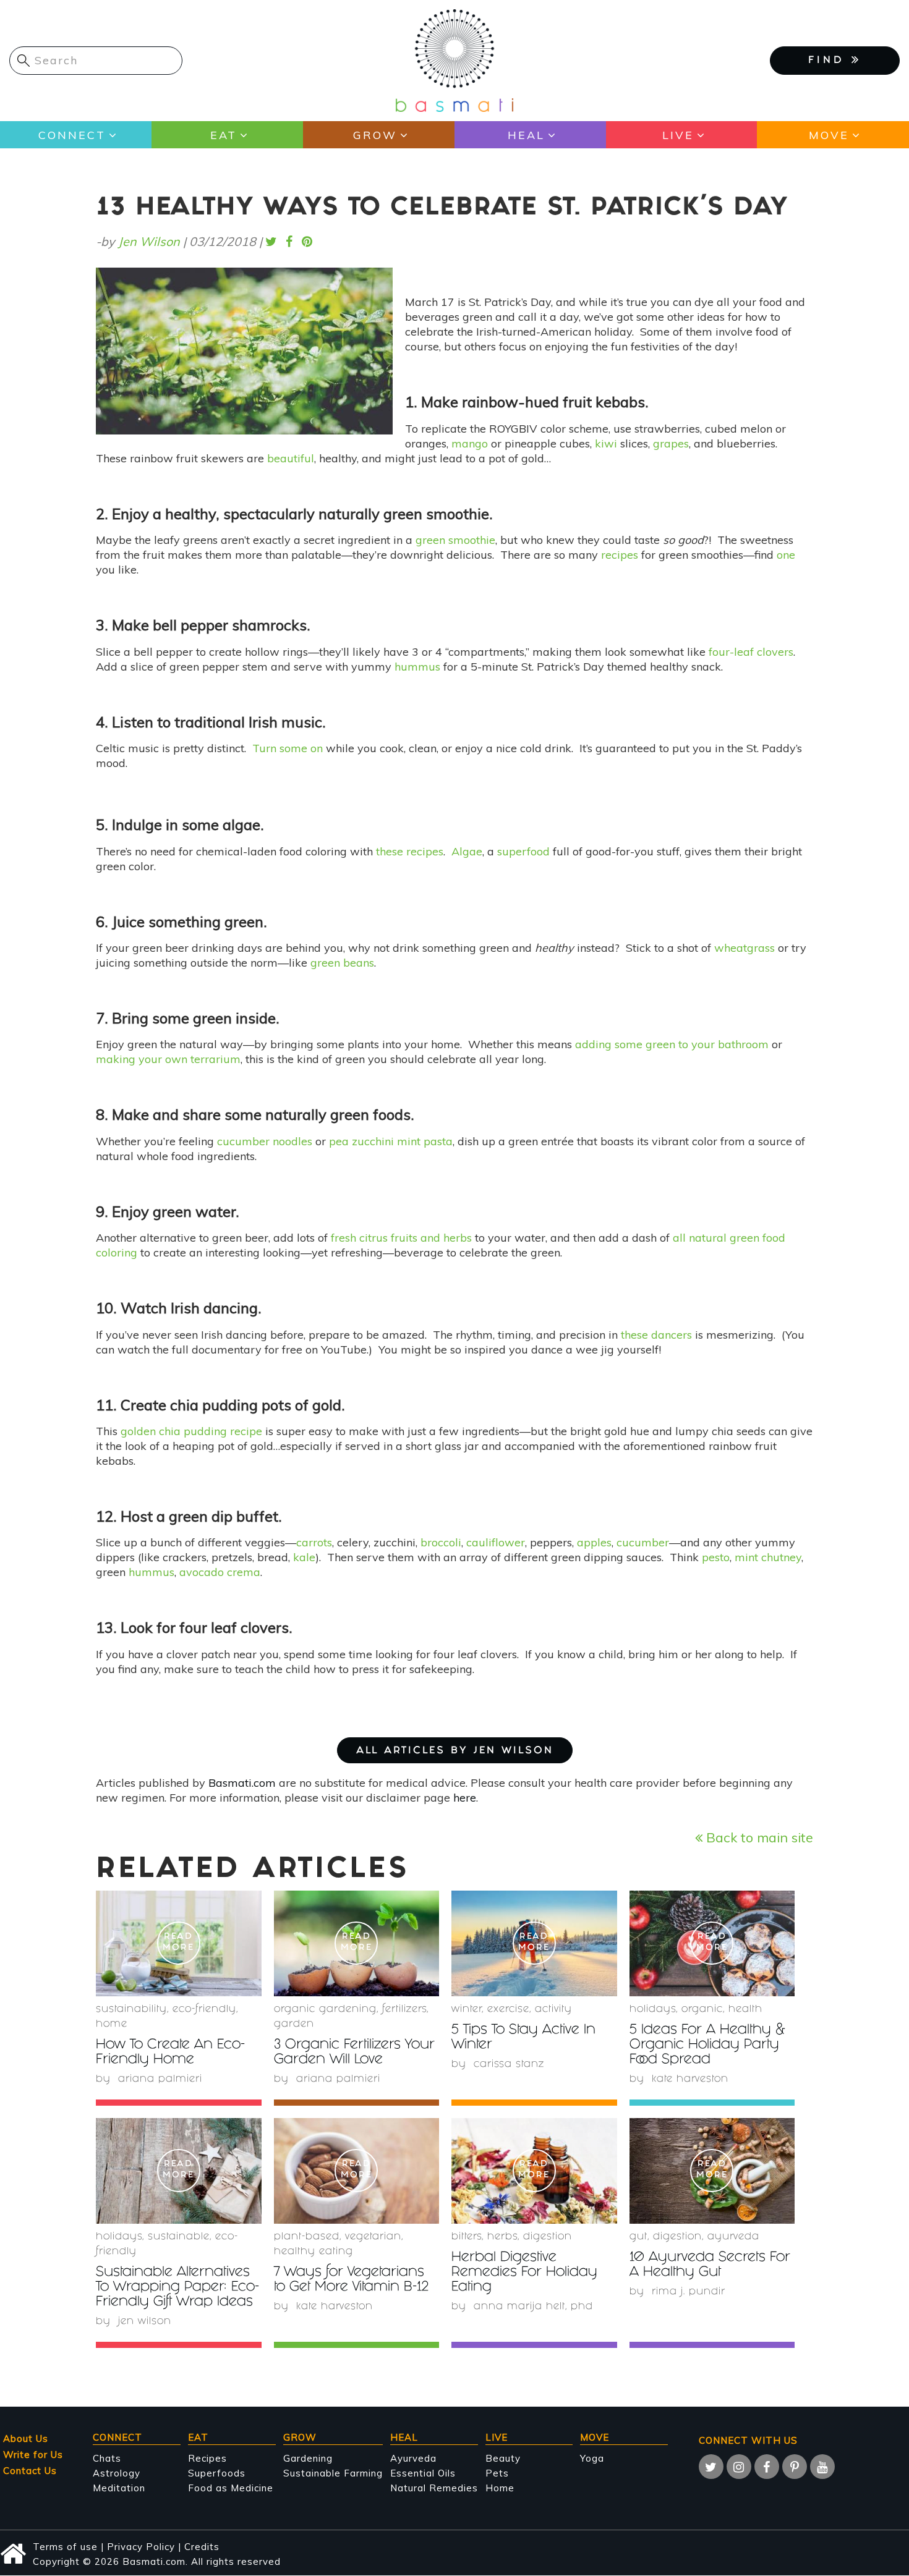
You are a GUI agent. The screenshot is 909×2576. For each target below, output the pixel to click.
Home (112, 2024)
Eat (224, 135)
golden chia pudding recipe (191, 1431)
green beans (342, 963)
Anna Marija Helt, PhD (533, 2307)
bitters (467, 2237)
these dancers (656, 1335)
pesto (716, 1557)
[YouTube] (822, 2467)
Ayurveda (733, 2237)
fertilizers (404, 2010)
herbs (502, 2237)
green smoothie (455, 540)
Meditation (119, 2488)
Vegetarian (373, 2237)
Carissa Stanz (509, 2065)
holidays (653, 2010)
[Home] (454, 60)
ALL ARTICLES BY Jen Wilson (455, 1751)
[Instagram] (739, 2467)
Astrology (117, 2473)
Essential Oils (423, 2473)
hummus (417, 667)
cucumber (643, 1542)
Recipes (207, 2458)
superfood (523, 851)
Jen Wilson (149, 241)
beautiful (291, 458)
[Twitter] (711, 2467)
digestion (548, 2237)
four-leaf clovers (751, 652)
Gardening (308, 2458)
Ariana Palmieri (160, 2079)
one (786, 555)
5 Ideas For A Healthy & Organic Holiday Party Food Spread (707, 2045)
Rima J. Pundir (689, 2292)
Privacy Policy (141, 2547)
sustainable (179, 2237)
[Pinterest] (795, 2467)
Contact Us (30, 2471)
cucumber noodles (265, 1141)
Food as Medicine (231, 2488)
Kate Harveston (690, 2079)
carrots (314, 1542)
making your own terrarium (168, 1059)
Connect (72, 135)
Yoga (592, 2458)
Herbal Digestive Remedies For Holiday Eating (524, 2273)
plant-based (307, 2237)
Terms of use (65, 2547)
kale (304, 1557)
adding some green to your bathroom (672, 1044)
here (465, 1798)
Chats (107, 2458)
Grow (375, 135)
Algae (467, 851)
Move (829, 135)
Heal (526, 135)
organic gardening (325, 2010)
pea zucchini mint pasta (391, 1141)
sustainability (131, 2010)
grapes (671, 443)
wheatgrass (745, 948)
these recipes (410, 851)
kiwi (606, 443)
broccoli (441, 1542)
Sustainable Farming (333, 2473)
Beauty (503, 2458)
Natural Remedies (434, 2488)
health (745, 2010)
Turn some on (288, 748)
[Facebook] (767, 2467)
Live (678, 135)
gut (638, 2237)
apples (594, 1542)
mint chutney (768, 1557)
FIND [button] (830, 61)
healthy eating (314, 2252)
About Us (26, 2438)
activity (553, 2010)
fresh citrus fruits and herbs (401, 1238)
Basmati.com (242, 1783)
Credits (202, 2547)
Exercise (508, 2010)
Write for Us (33, 2455)
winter (467, 2010)
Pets (497, 2473)
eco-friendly (204, 2010)
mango (470, 443)
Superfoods (217, 2473)
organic (702, 2010)
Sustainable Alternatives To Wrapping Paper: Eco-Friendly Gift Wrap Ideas (177, 2288)
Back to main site (758, 1837)
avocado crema (220, 1572)
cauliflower (496, 1542)
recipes (620, 555)
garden (294, 2024)
